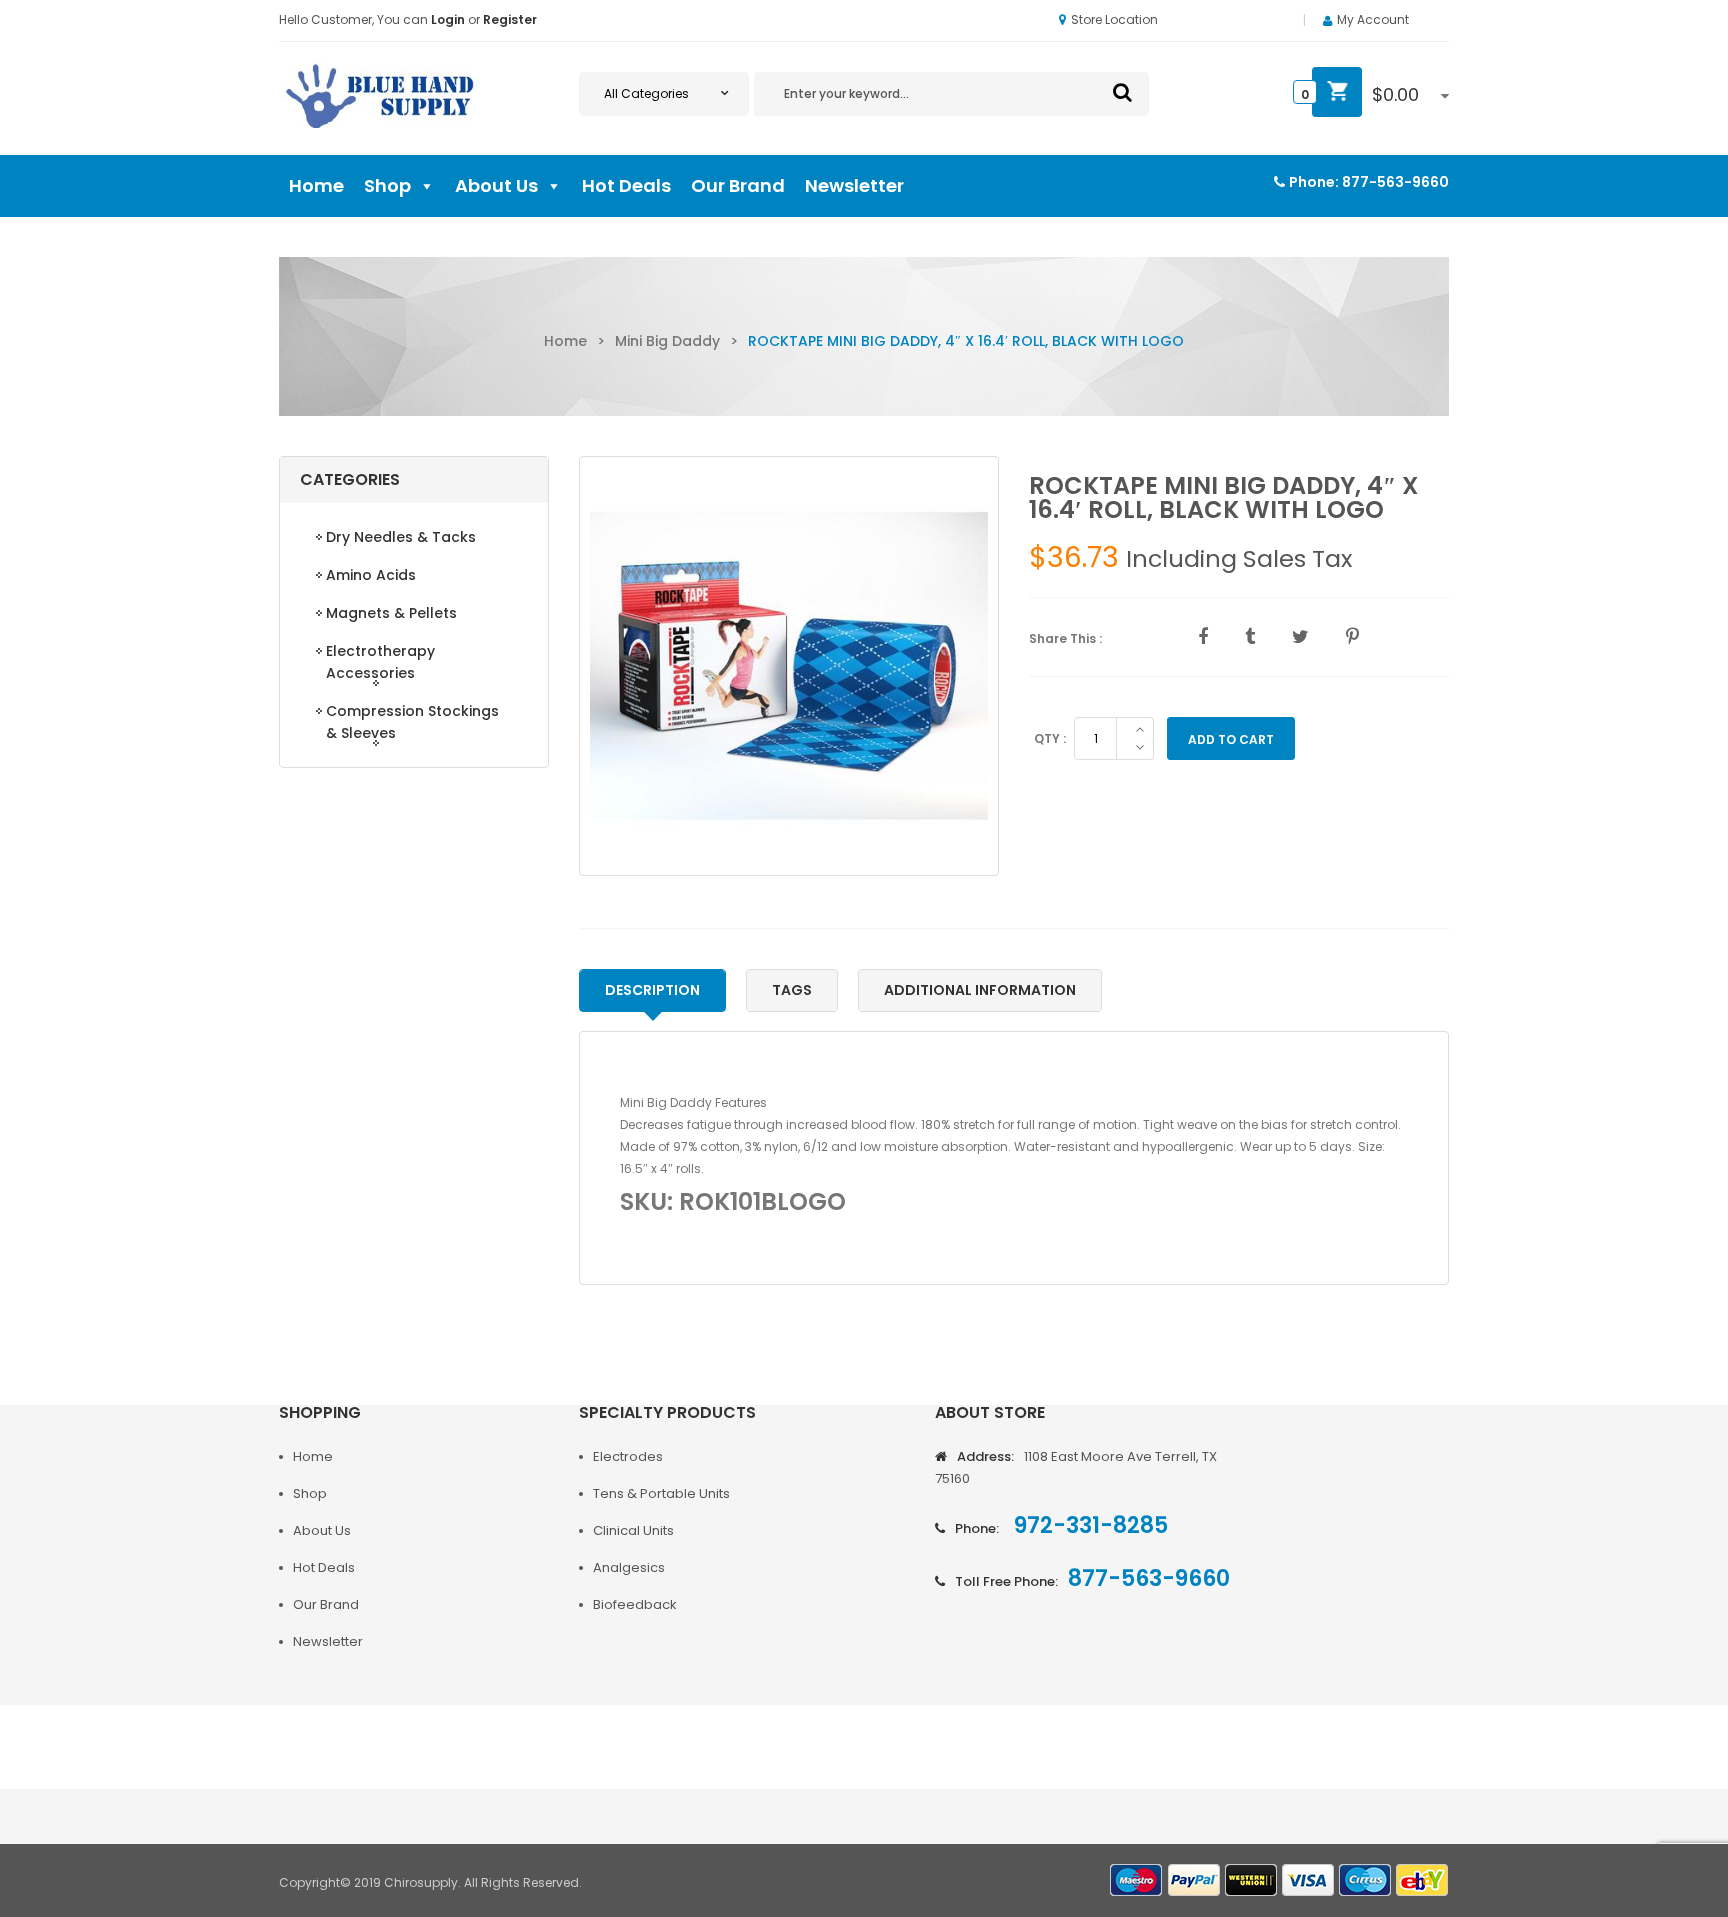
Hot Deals (626, 185)
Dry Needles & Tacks (401, 537)
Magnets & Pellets (391, 613)
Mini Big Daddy (667, 341)
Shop (387, 185)
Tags (792, 990)
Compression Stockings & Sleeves (412, 722)
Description (652, 990)
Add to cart (1231, 739)
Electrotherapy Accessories (380, 662)
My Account (1373, 19)
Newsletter (854, 185)
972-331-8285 (1088, 1525)
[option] (789, 666)
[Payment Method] (1137, 1880)
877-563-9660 (1395, 182)
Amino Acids (371, 575)
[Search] (1122, 92)
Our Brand (738, 185)
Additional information (980, 990)
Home (316, 185)
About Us (496, 185)
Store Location (1114, 19)
